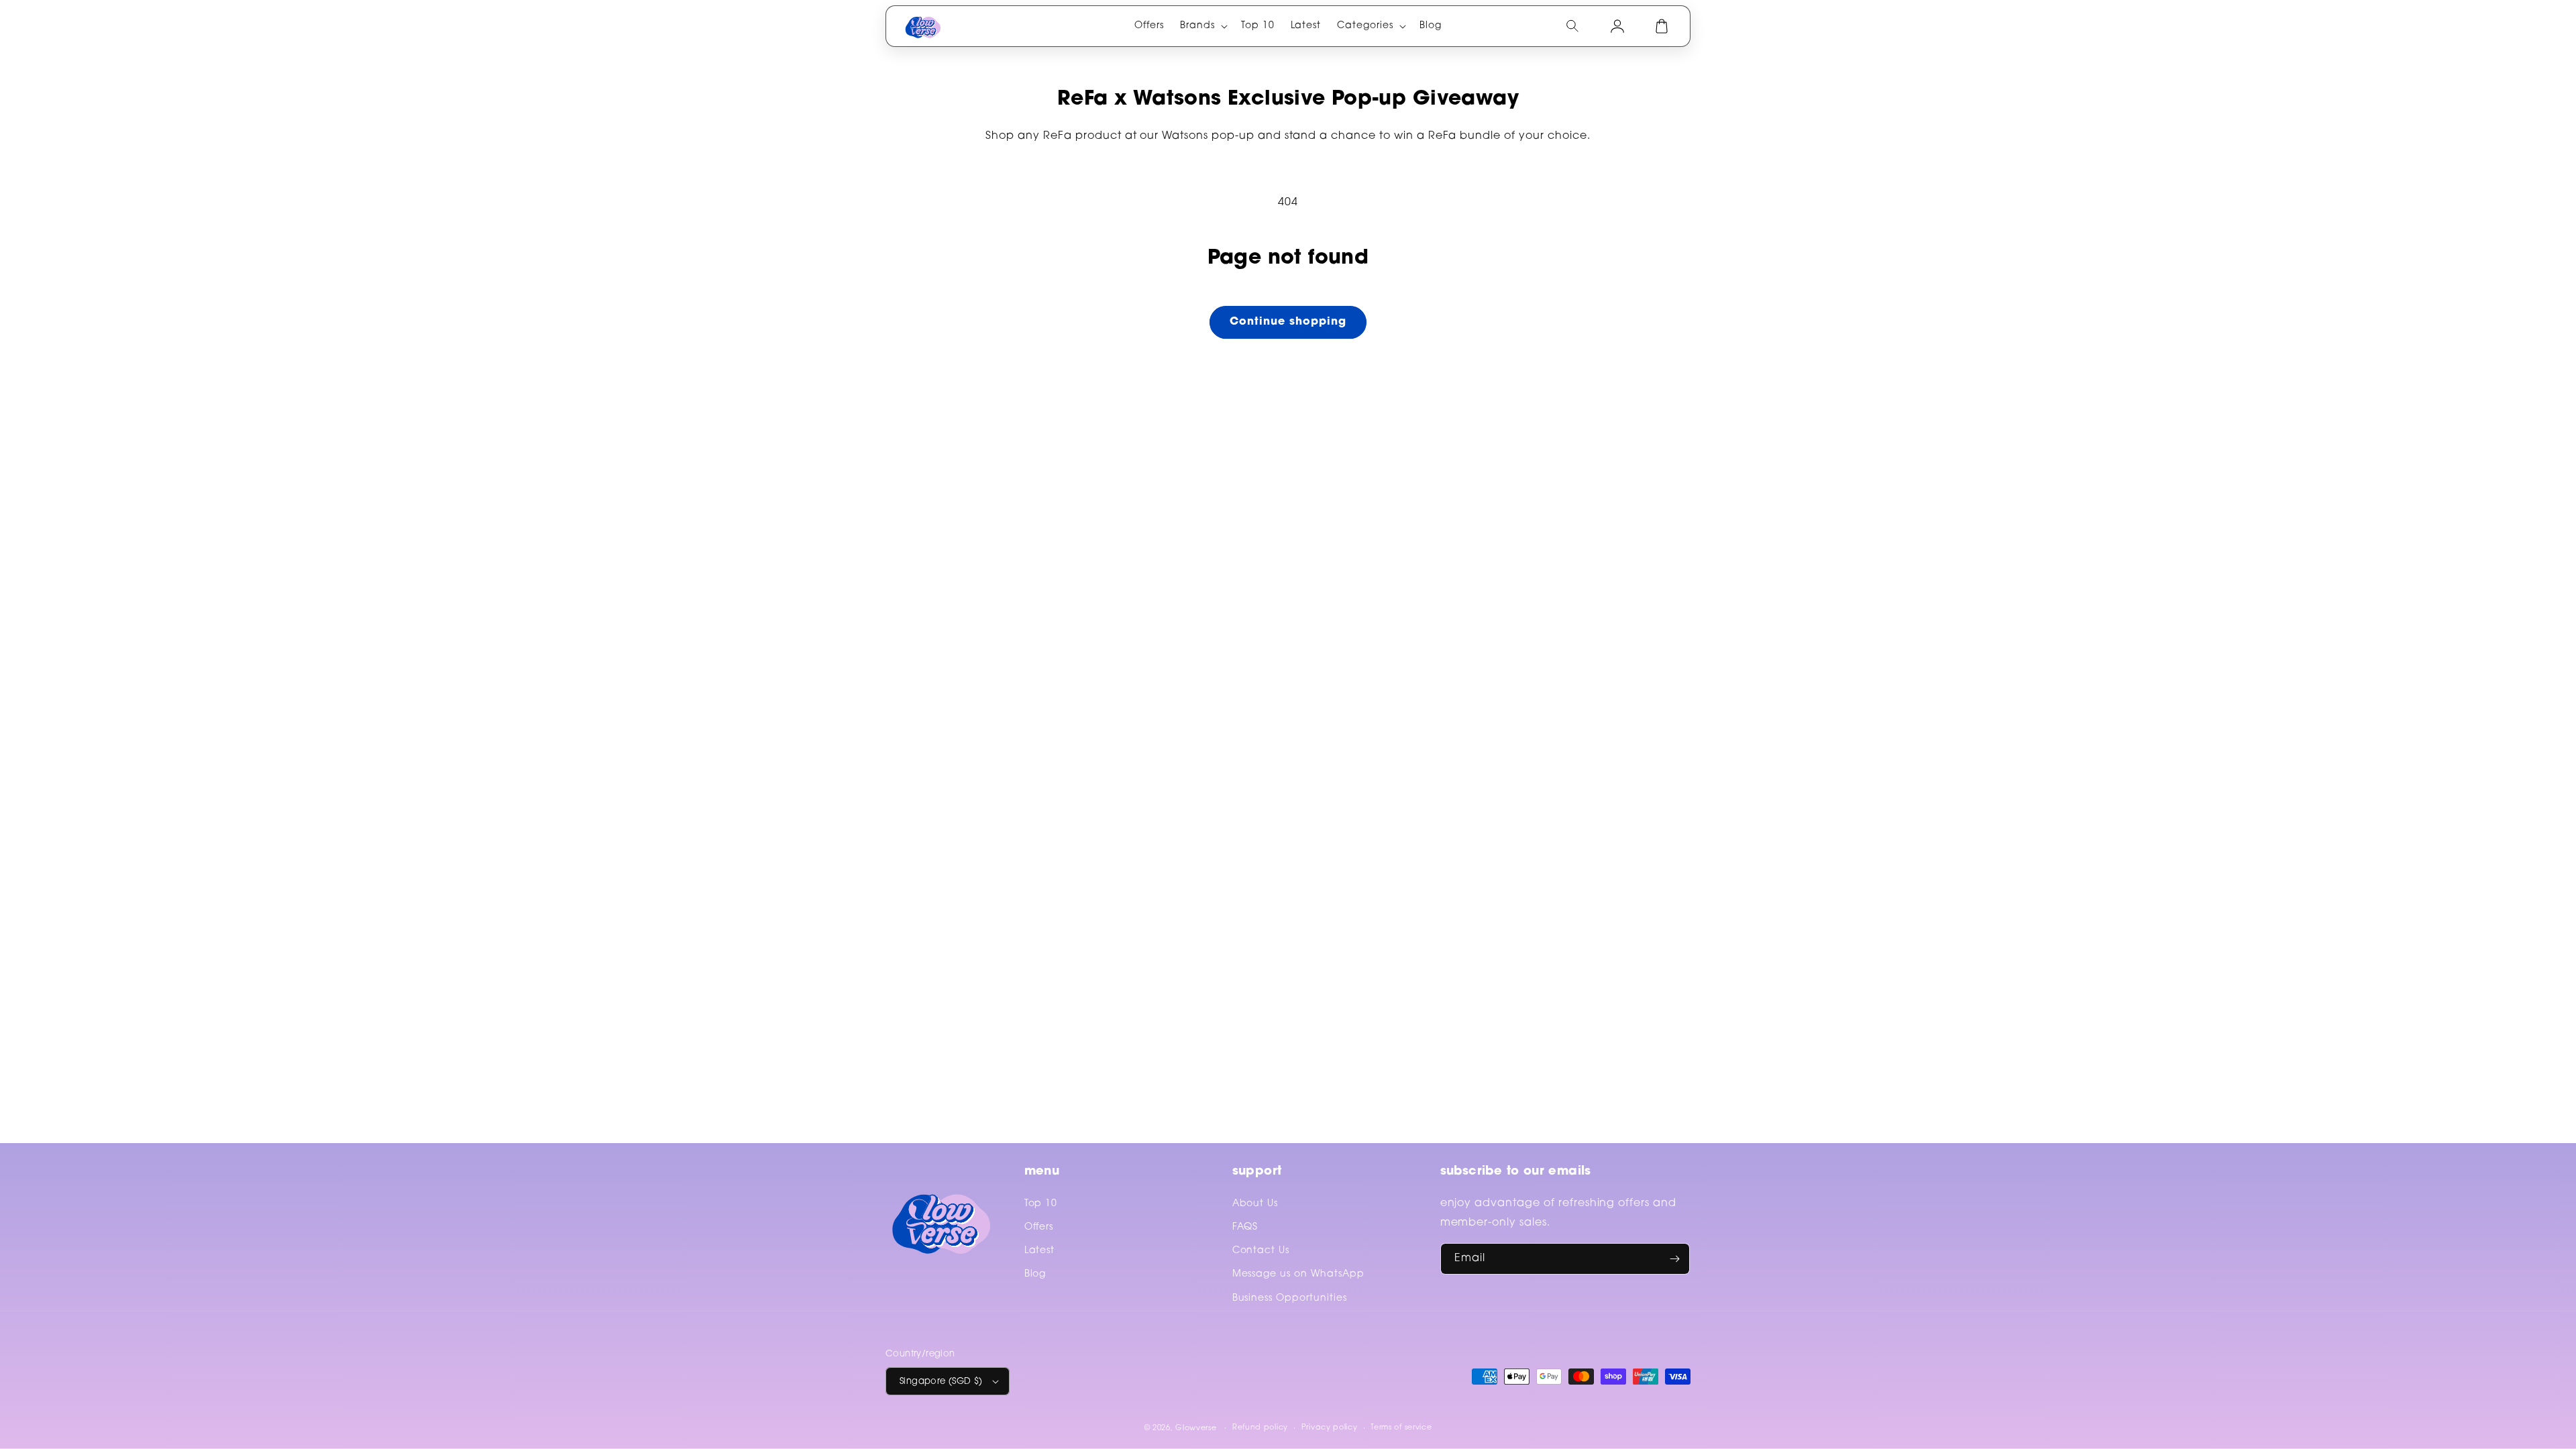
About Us (1255, 1204)
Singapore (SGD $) (941, 1382)
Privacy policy (1330, 1428)
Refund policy (1260, 1428)
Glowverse (1196, 1429)
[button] (1202, 26)
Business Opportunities (1290, 1299)
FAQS (1245, 1228)
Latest (1040, 1251)
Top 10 (1041, 1204)
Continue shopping (1288, 322)
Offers (1039, 1228)
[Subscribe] (1674, 1259)
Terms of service (1401, 1428)
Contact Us (1261, 1251)
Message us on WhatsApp (1298, 1275)
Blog (1035, 1275)
